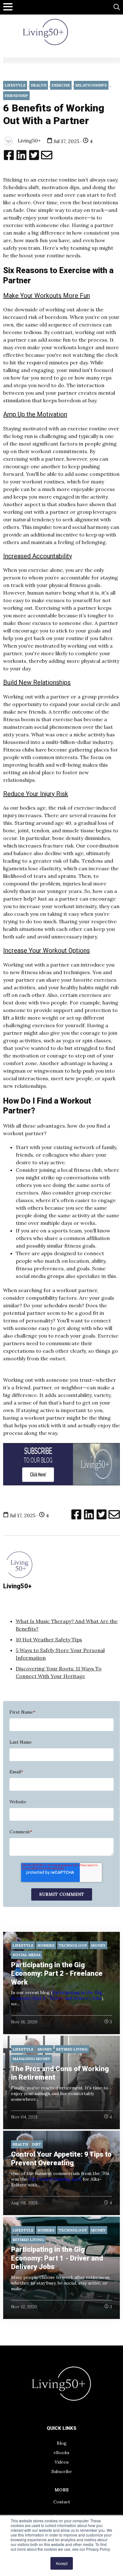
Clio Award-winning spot (55, 2179)
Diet (37, 2144)
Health (39, 85)
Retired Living (72, 2049)
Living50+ (29, 141)
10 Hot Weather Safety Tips (49, 1639)
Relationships (91, 85)
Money (98, 1945)
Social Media (27, 1955)
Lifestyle (15, 85)
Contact (62, 2502)
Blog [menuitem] (62, 2443)
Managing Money (32, 2059)
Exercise (61, 85)
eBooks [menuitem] (61, 2453)
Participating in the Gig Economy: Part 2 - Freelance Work (57, 1974)
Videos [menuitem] (62, 2462)
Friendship (16, 96)
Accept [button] (62, 2563)
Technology (73, 1945)
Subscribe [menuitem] (62, 2471)
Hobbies (46, 1945)
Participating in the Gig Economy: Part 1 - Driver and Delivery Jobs (57, 1995)
